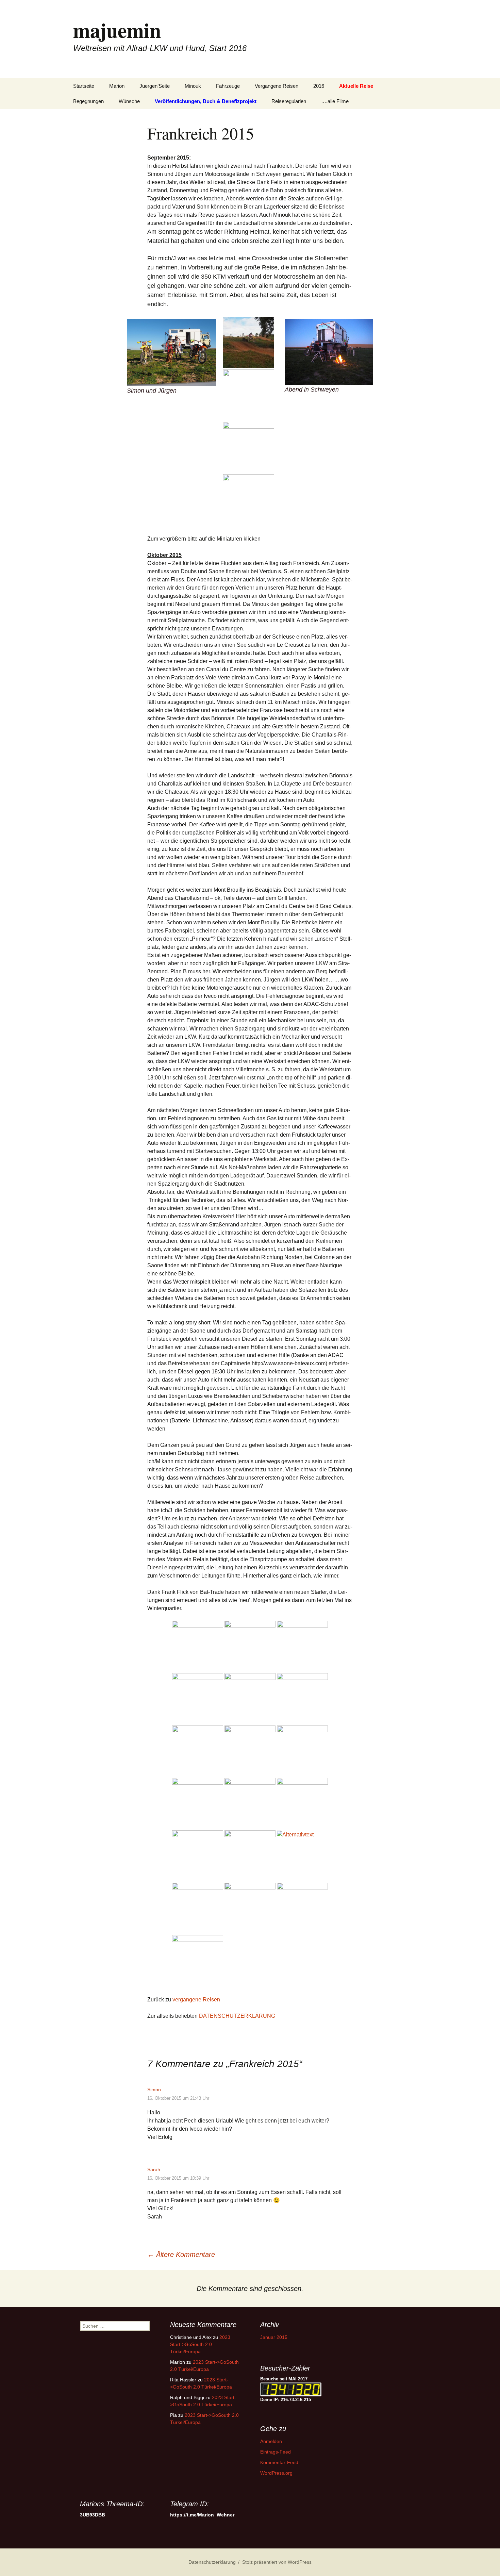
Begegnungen (88, 101)
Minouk (193, 86)
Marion (117, 86)
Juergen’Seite (155, 86)
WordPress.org (276, 2473)
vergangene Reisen (196, 2000)
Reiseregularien (289, 101)
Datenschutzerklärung (212, 2562)
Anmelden (271, 2441)
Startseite (84, 86)
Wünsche (129, 101)
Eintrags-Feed (276, 2452)
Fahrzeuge (228, 86)
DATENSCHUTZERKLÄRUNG (237, 2016)
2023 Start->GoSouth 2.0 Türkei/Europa (200, 2344)
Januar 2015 (274, 2337)
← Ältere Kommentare (181, 2255)
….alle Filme (335, 101)
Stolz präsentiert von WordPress (277, 2562)
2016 (319, 86)
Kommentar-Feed (279, 2462)
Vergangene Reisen (277, 86)
